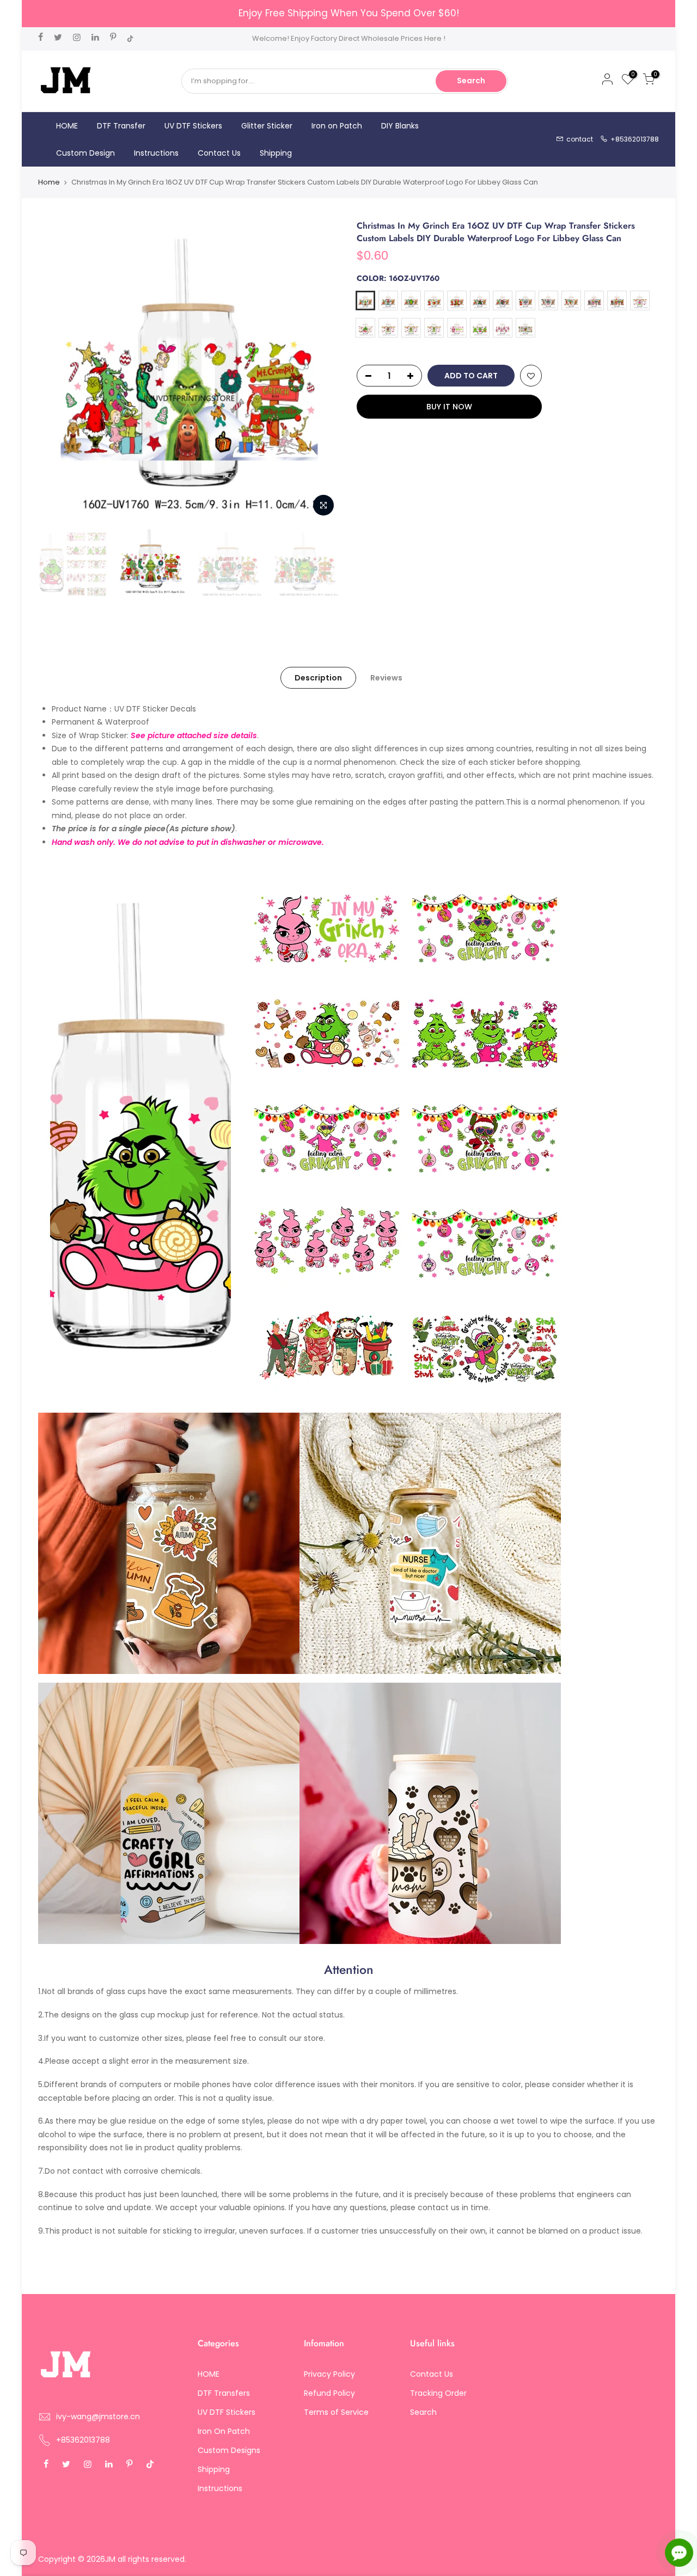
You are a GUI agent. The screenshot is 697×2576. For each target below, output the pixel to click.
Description (318, 678)
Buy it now (449, 407)
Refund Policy (329, 2393)
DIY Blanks (400, 126)
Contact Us (219, 153)
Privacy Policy (329, 2374)
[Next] (321, 371)
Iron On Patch (224, 2431)
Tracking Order (438, 2393)
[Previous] (57, 371)
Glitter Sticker (267, 126)
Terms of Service (336, 2412)
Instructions (156, 153)
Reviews (386, 678)
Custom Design (85, 153)
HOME (67, 126)
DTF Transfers (224, 2393)
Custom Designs (229, 2450)
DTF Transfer (121, 126)
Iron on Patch (337, 126)
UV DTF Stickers (193, 126)
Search (471, 81)
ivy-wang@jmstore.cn (98, 2416)
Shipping (276, 153)
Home (49, 182)
